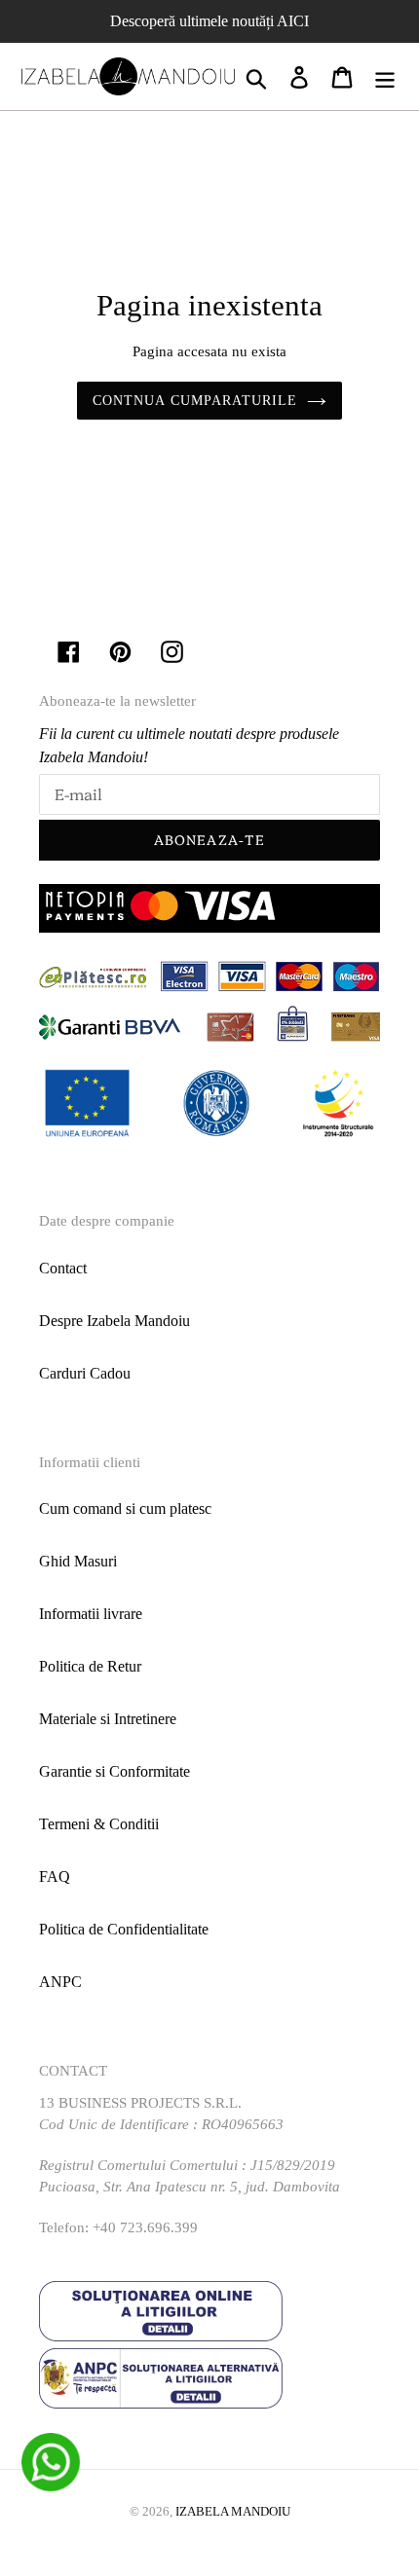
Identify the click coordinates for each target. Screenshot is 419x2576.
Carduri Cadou (85, 1373)
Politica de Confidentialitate (124, 1929)
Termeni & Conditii (99, 1824)
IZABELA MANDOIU (233, 2511)
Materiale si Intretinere (108, 1719)
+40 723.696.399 (145, 2227)
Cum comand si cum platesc (125, 1509)
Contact (63, 1268)
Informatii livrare (91, 1614)
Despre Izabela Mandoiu (114, 1321)
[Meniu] (385, 76)
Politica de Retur (90, 1666)
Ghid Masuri (78, 1561)
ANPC (60, 1982)
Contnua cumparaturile (195, 401)
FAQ (55, 1877)
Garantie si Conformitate (114, 1771)
